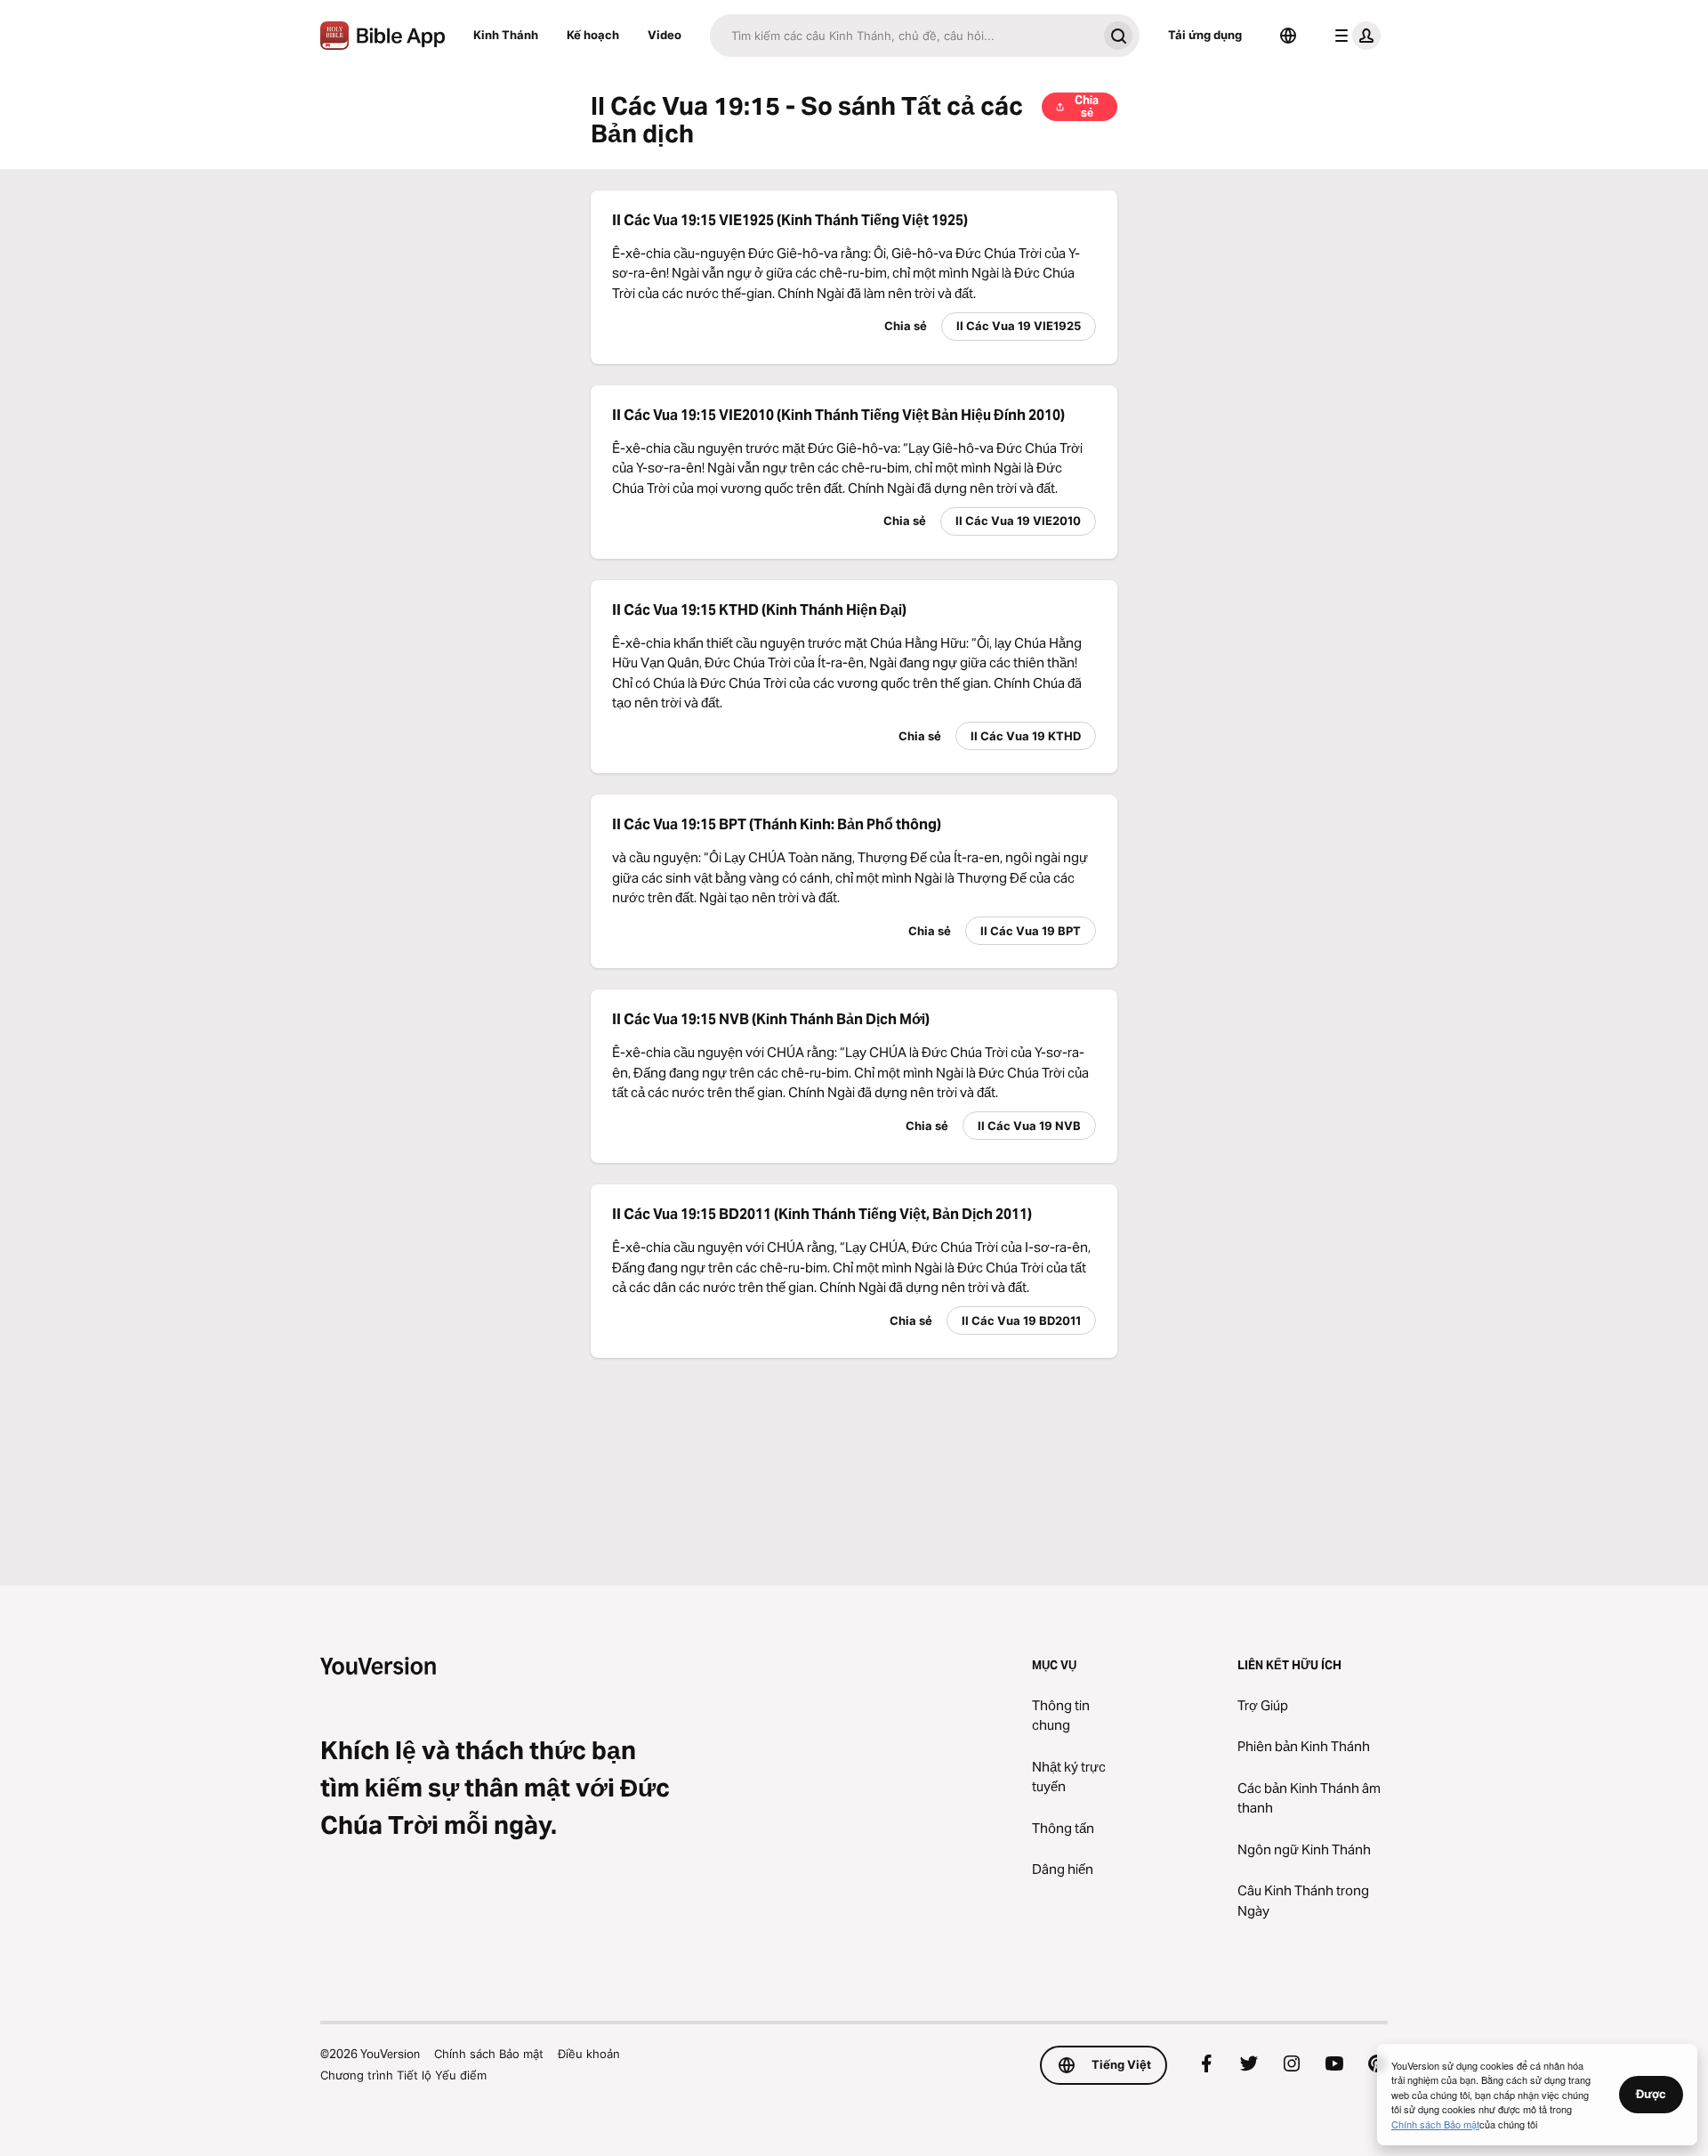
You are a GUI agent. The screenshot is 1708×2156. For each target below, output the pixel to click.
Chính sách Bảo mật (489, 2054)
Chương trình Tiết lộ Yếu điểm (403, 2075)
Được (1651, 2094)
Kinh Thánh (506, 35)
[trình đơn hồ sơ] (1354, 36)
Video (665, 35)
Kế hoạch (593, 35)
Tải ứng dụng (1205, 35)
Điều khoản (589, 2054)
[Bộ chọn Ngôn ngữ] (1288, 36)
